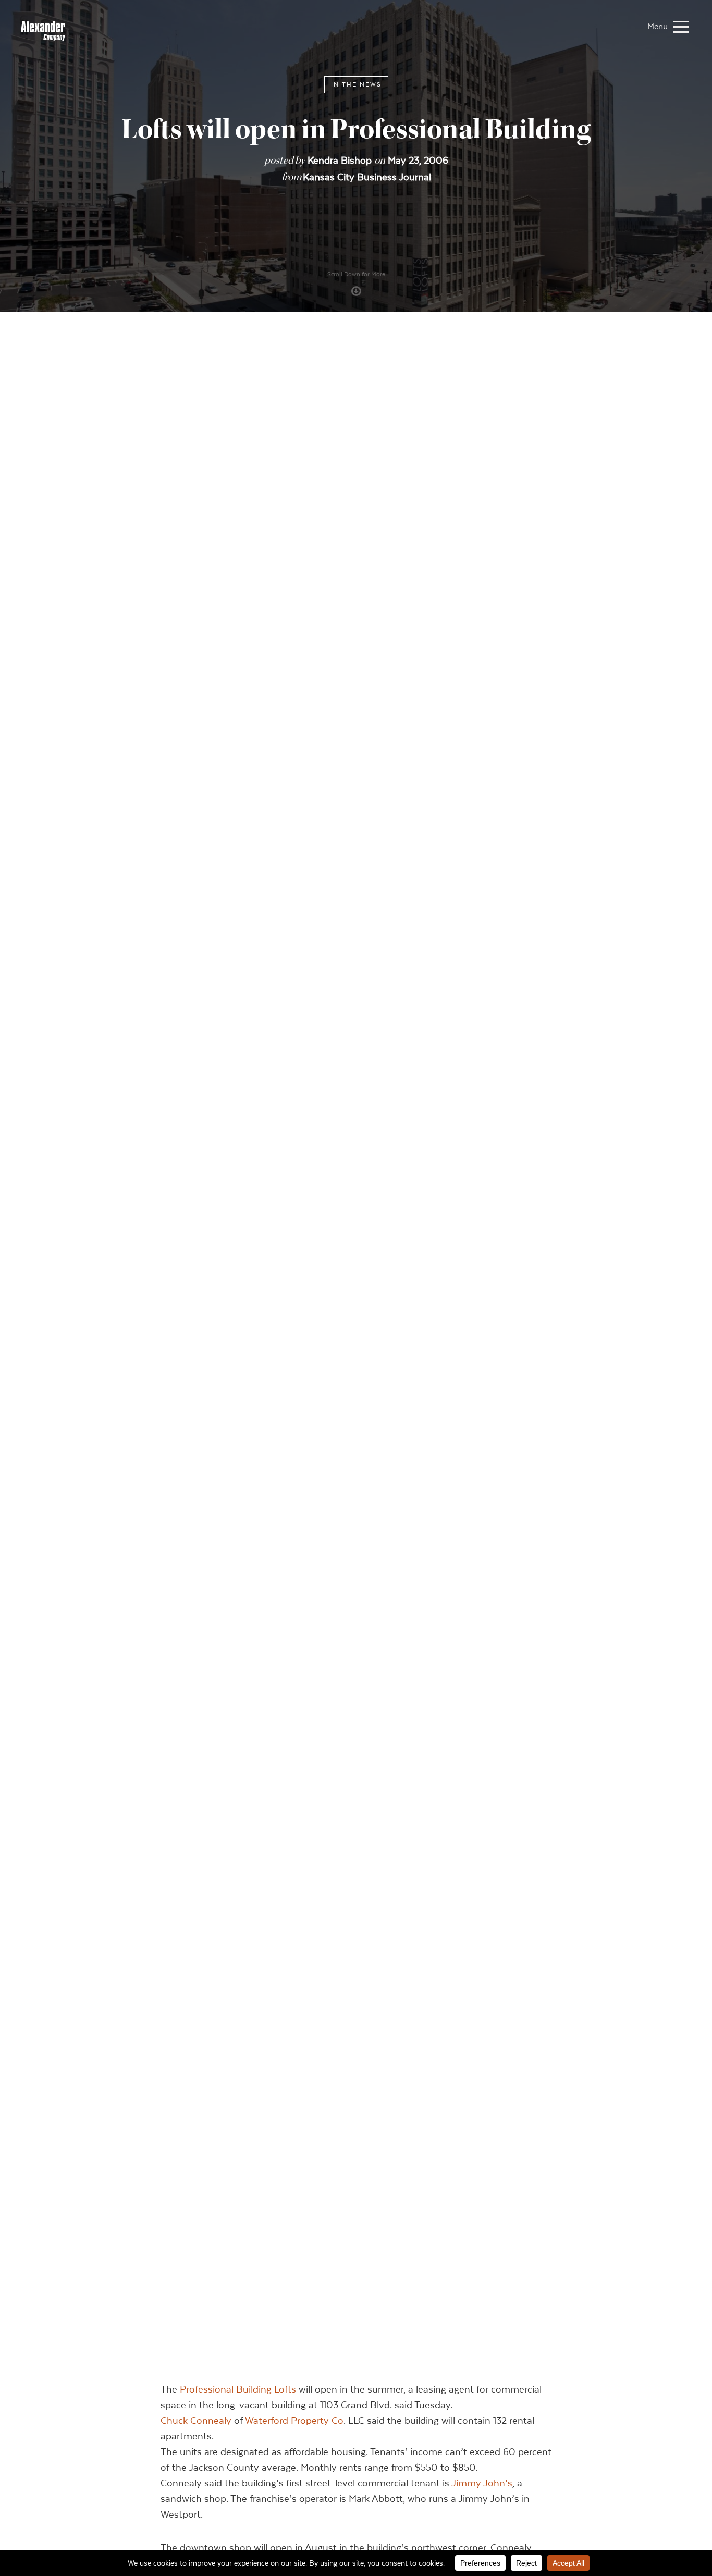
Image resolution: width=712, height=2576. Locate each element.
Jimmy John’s (482, 2483)
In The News (356, 84)
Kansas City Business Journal (367, 177)
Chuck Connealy (196, 2420)
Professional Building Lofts (238, 2389)
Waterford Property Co (294, 2420)
